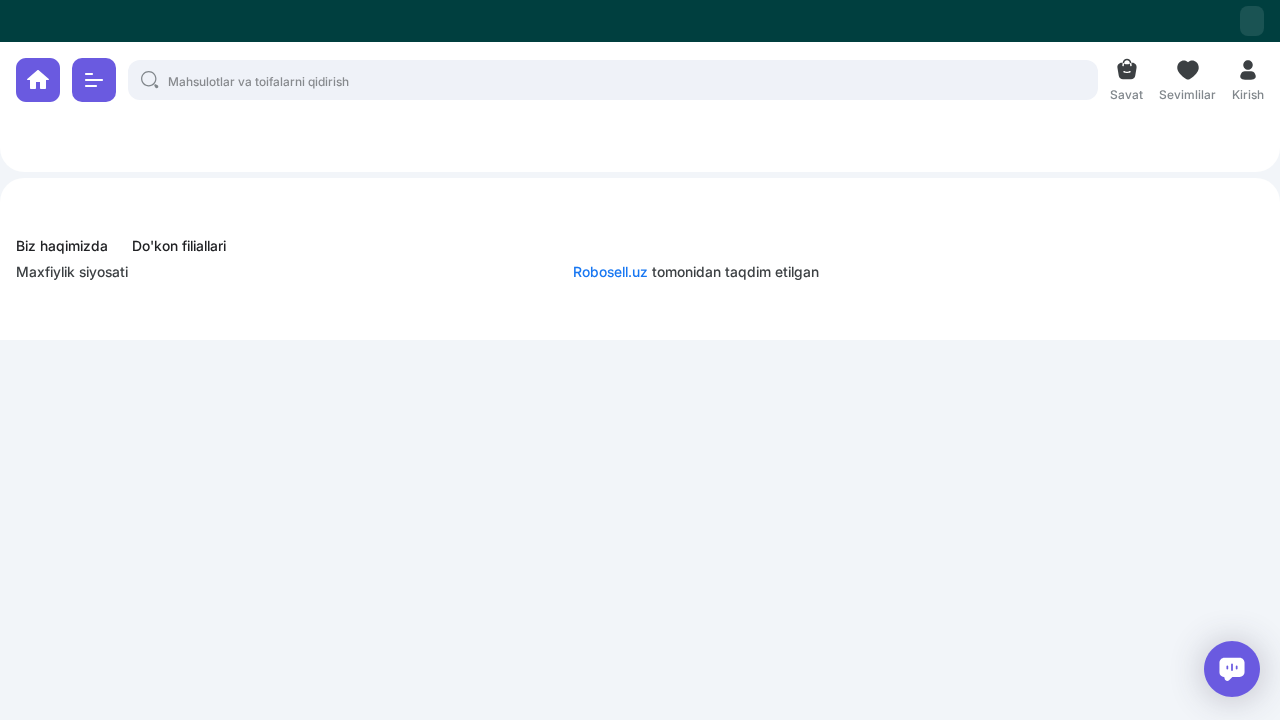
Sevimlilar (1187, 92)
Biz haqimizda (62, 246)
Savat (1126, 92)
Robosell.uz (610, 271)
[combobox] (1252, 21)
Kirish (1248, 92)
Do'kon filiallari (179, 246)
